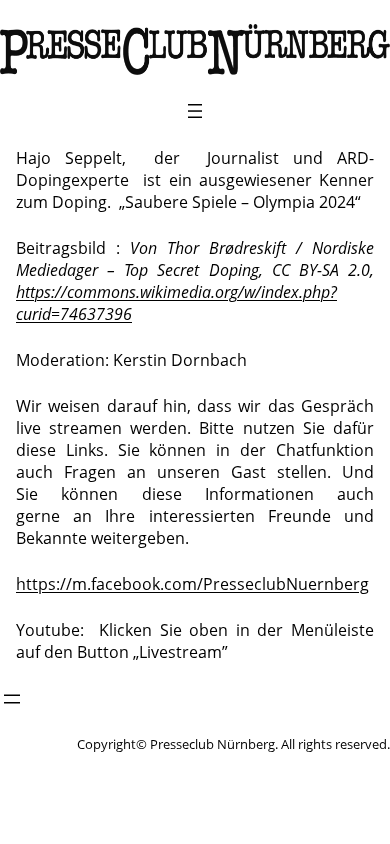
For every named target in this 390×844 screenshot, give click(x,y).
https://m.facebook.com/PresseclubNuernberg (192, 584)
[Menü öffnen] (195, 111)
